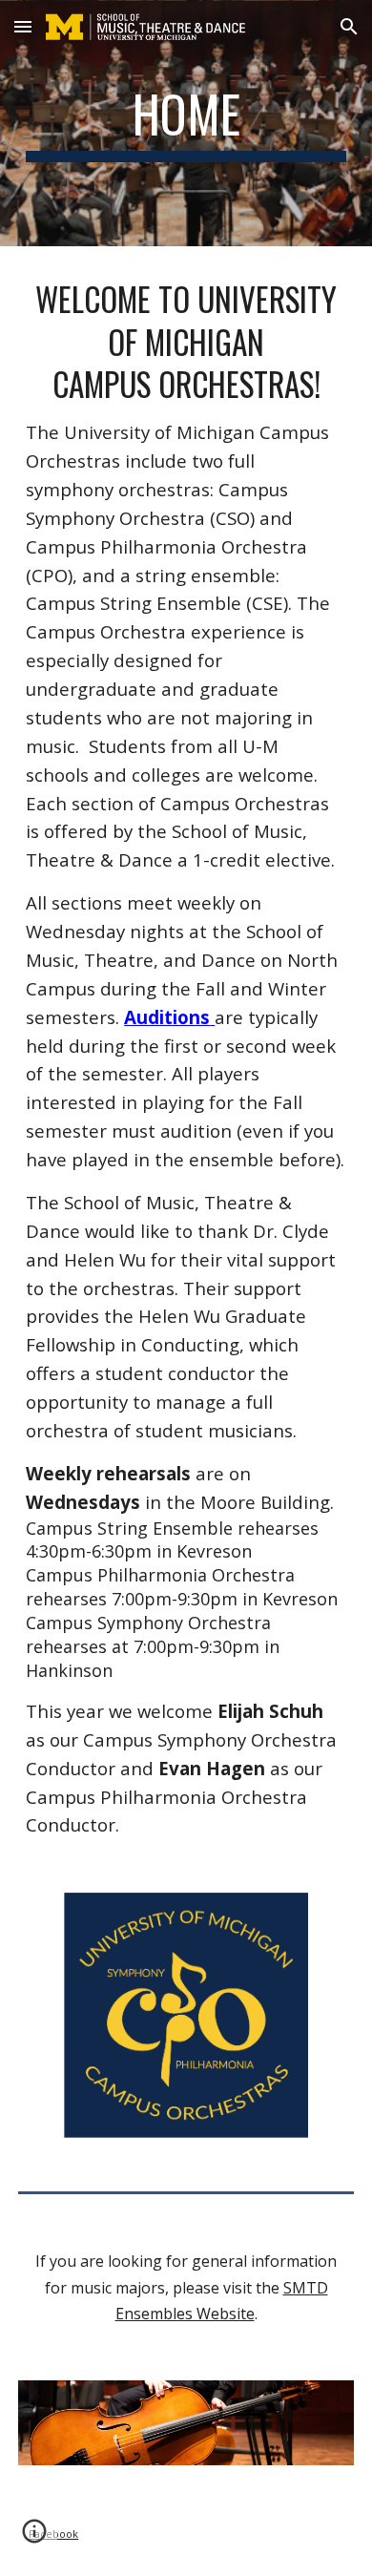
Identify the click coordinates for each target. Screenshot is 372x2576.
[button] (23, 26)
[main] (186, 123)
